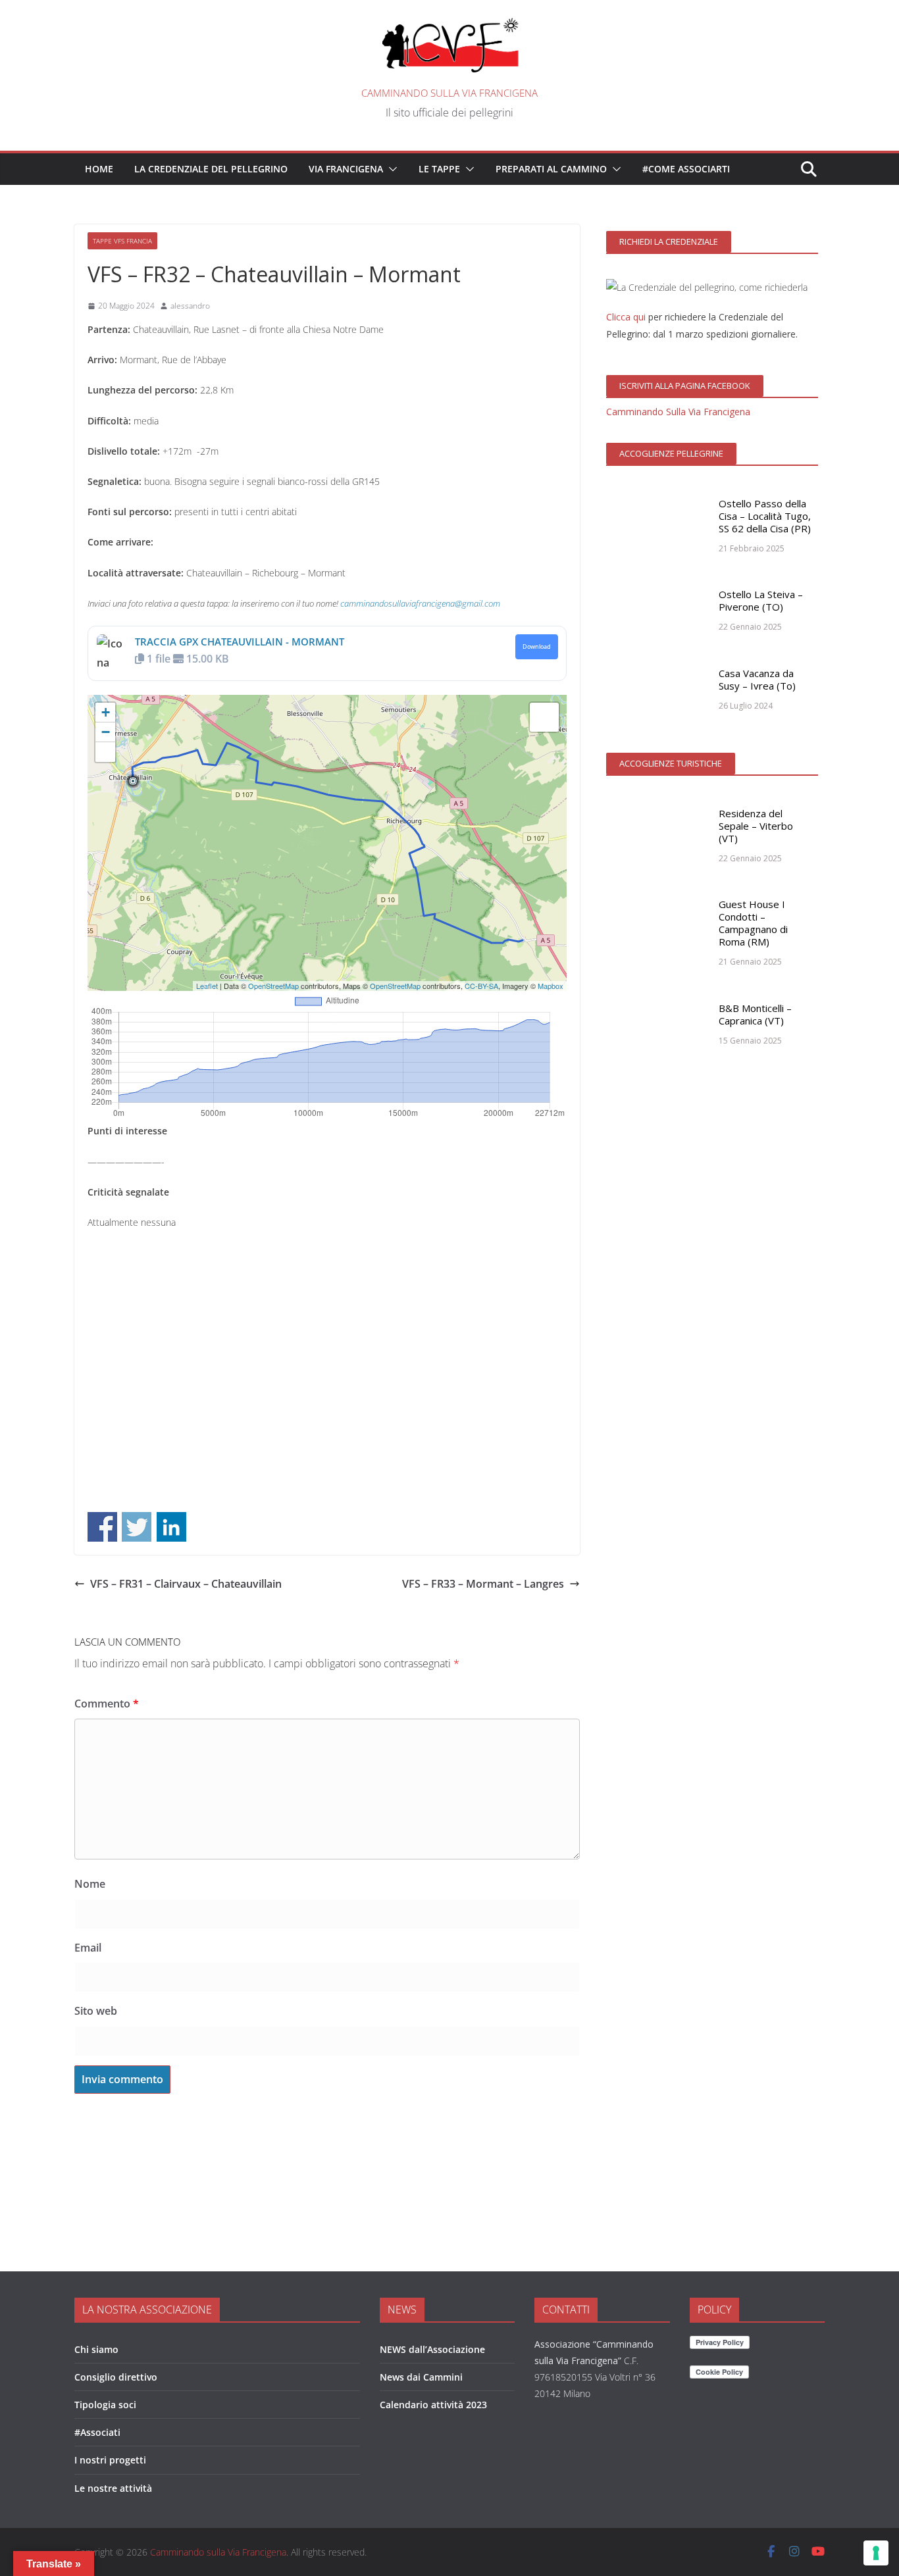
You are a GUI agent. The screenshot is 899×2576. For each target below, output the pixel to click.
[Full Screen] (105, 752)
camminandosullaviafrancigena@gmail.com (420, 603)
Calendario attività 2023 (433, 2405)
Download (537, 647)
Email (88, 1948)
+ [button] (106, 712)
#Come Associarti (686, 169)
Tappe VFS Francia (122, 241)
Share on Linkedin (171, 1527)
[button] (390, 169)
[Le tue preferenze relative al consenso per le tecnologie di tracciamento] (876, 2553)
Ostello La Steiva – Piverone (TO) (761, 600)
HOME (99, 169)
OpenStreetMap (273, 986)
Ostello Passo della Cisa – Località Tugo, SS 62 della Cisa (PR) (765, 516)
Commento (107, 1704)
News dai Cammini (421, 2377)
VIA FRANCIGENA (346, 169)
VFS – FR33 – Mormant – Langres (483, 1584)
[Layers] (544, 717)
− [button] (106, 732)
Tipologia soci (105, 2405)
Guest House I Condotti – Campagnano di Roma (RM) (753, 923)
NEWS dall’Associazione (432, 2349)
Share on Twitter (137, 1527)
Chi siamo (96, 2349)
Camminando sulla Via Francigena (449, 93)
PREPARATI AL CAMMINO (551, 169)
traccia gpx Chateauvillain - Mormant (240, 642)
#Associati (97, 2432)
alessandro (190, 306)
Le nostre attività (113, 2488)
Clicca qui (626, 317)
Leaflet (207, 986)
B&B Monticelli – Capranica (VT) (755, 1014)
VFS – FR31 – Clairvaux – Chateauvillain (186, 1584)
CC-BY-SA (481, 986)
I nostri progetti (110, 2460)
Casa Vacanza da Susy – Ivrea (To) (757, 679)
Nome (90, 1884)
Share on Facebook (102, 1527)
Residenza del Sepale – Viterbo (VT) (756, 826)
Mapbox (551, 986)
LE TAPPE (439, 169)
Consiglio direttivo (116, 2377)
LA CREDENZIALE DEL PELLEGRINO (211, 169)
